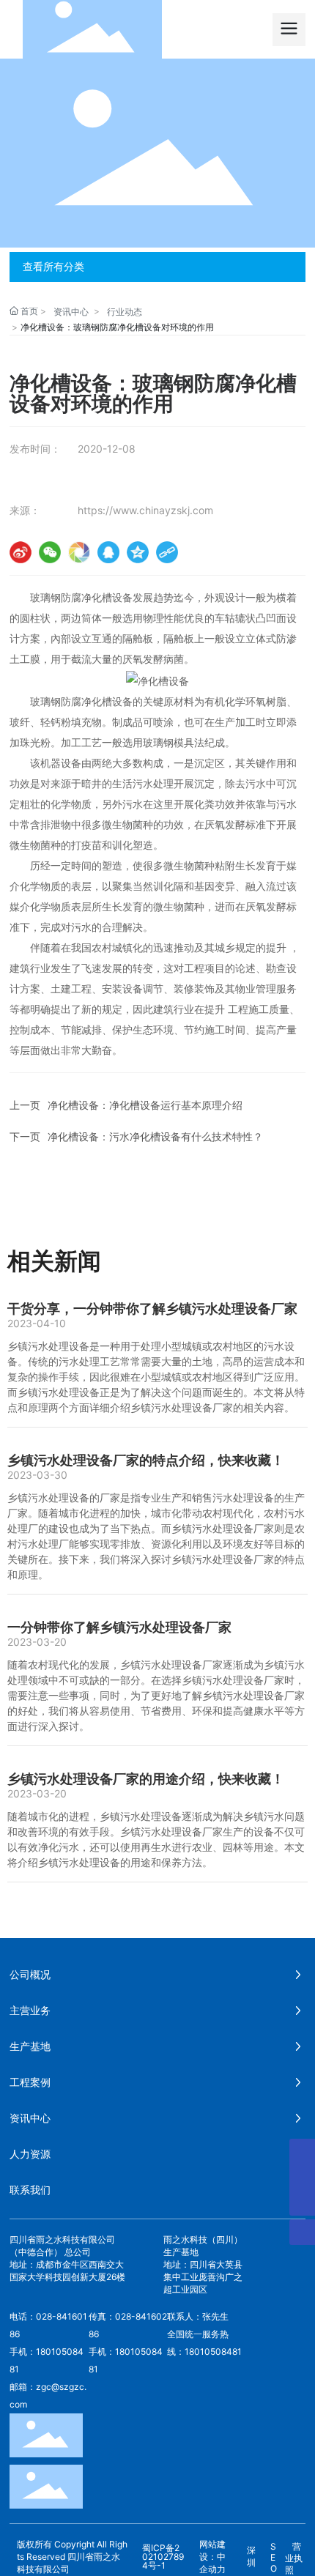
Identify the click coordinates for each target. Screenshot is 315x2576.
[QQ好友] (108, 552)
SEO (274, 2557)
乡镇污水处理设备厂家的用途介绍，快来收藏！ (146, 1779)
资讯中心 (71, 312)
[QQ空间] (138, 552)
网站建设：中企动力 (212, 2557)
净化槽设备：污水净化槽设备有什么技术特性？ (155, 1136)
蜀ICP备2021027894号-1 (163, 2557)
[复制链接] (167, 552)
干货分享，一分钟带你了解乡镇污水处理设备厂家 (152, 1309)
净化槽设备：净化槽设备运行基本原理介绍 (145, 1105)
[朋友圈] (79, 552)
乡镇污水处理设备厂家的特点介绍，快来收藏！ (146, 1460)
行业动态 (125, 312)
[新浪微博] (21, 552)
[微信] (50, 552)
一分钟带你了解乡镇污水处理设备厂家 (119, 1627)
